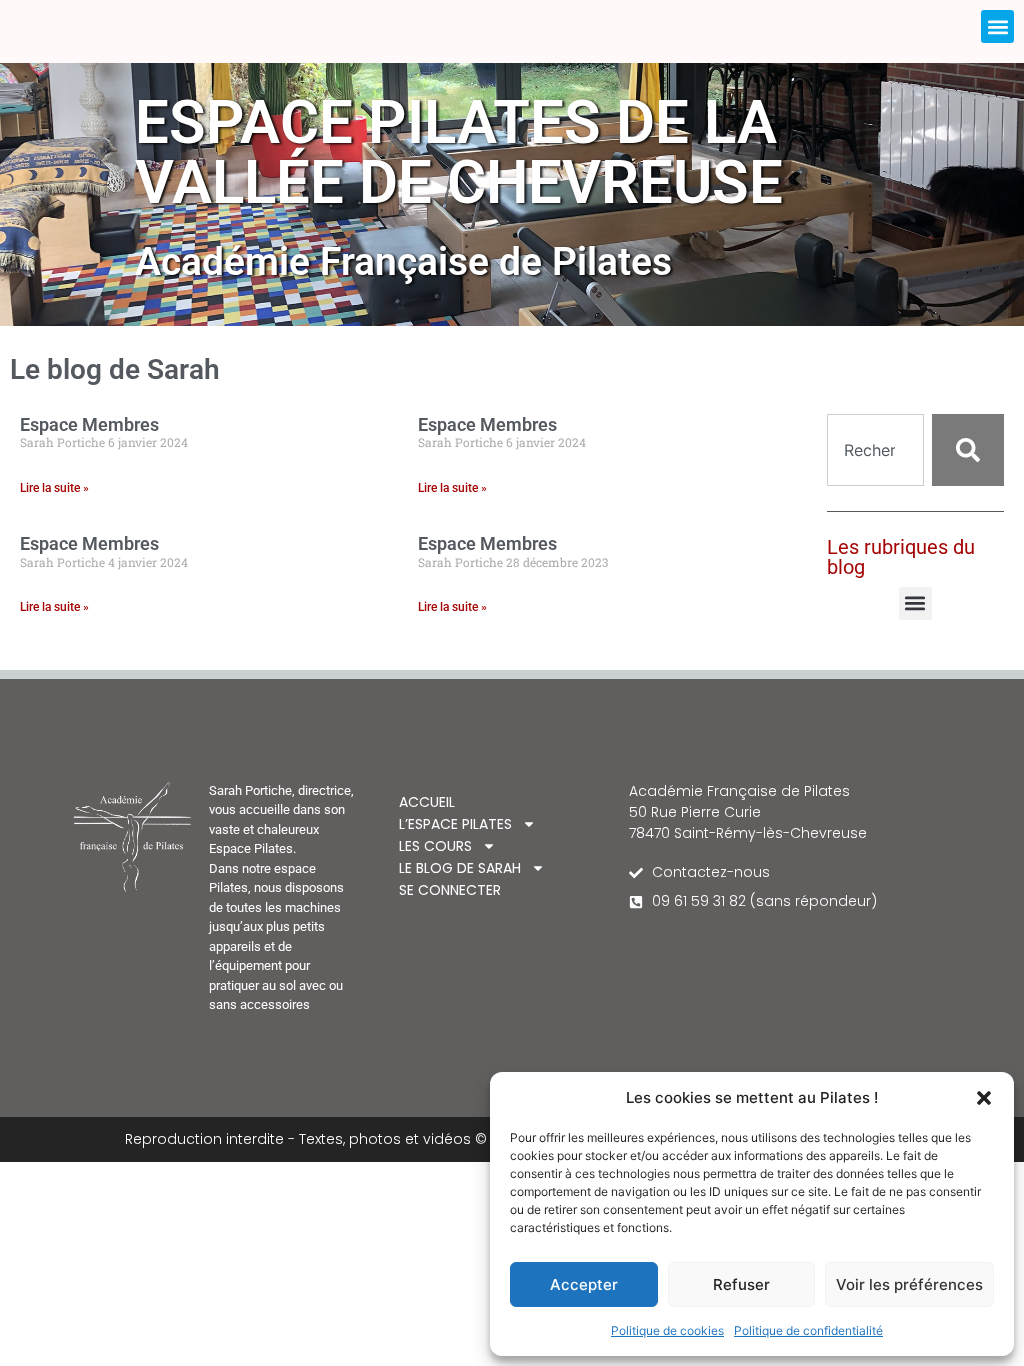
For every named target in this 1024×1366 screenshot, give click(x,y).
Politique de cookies (667, 1330)
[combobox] (875, 450)
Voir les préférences (909, 1284)
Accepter (584, 1284)
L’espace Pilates (455, 824)
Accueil (427, 802)
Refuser (741, 1284)
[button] (984, 1098)
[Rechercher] (968, 450)
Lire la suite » (54, 488)
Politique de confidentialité (808, 1330)
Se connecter (450, 890)
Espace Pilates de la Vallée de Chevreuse (459, 152)
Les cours (435, 846)
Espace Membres (89, 424)
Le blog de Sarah (460, 868)
